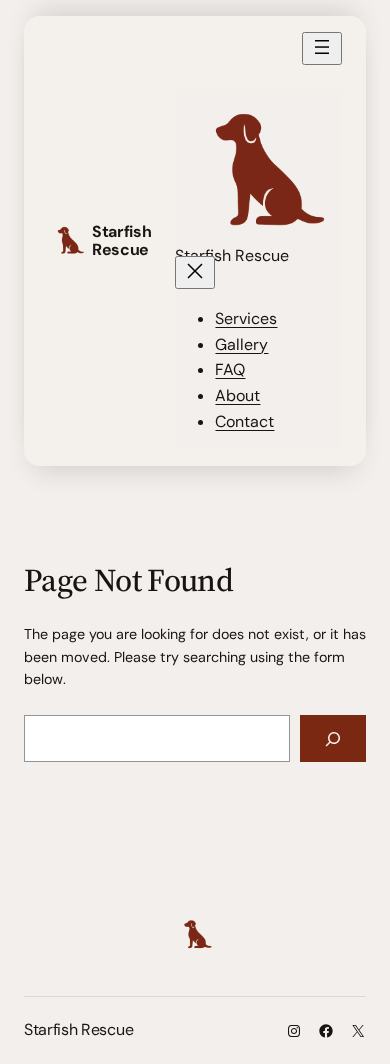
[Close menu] (195, 272)
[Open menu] (322, 48)
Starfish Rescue (121, 240)
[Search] (333, 738)
